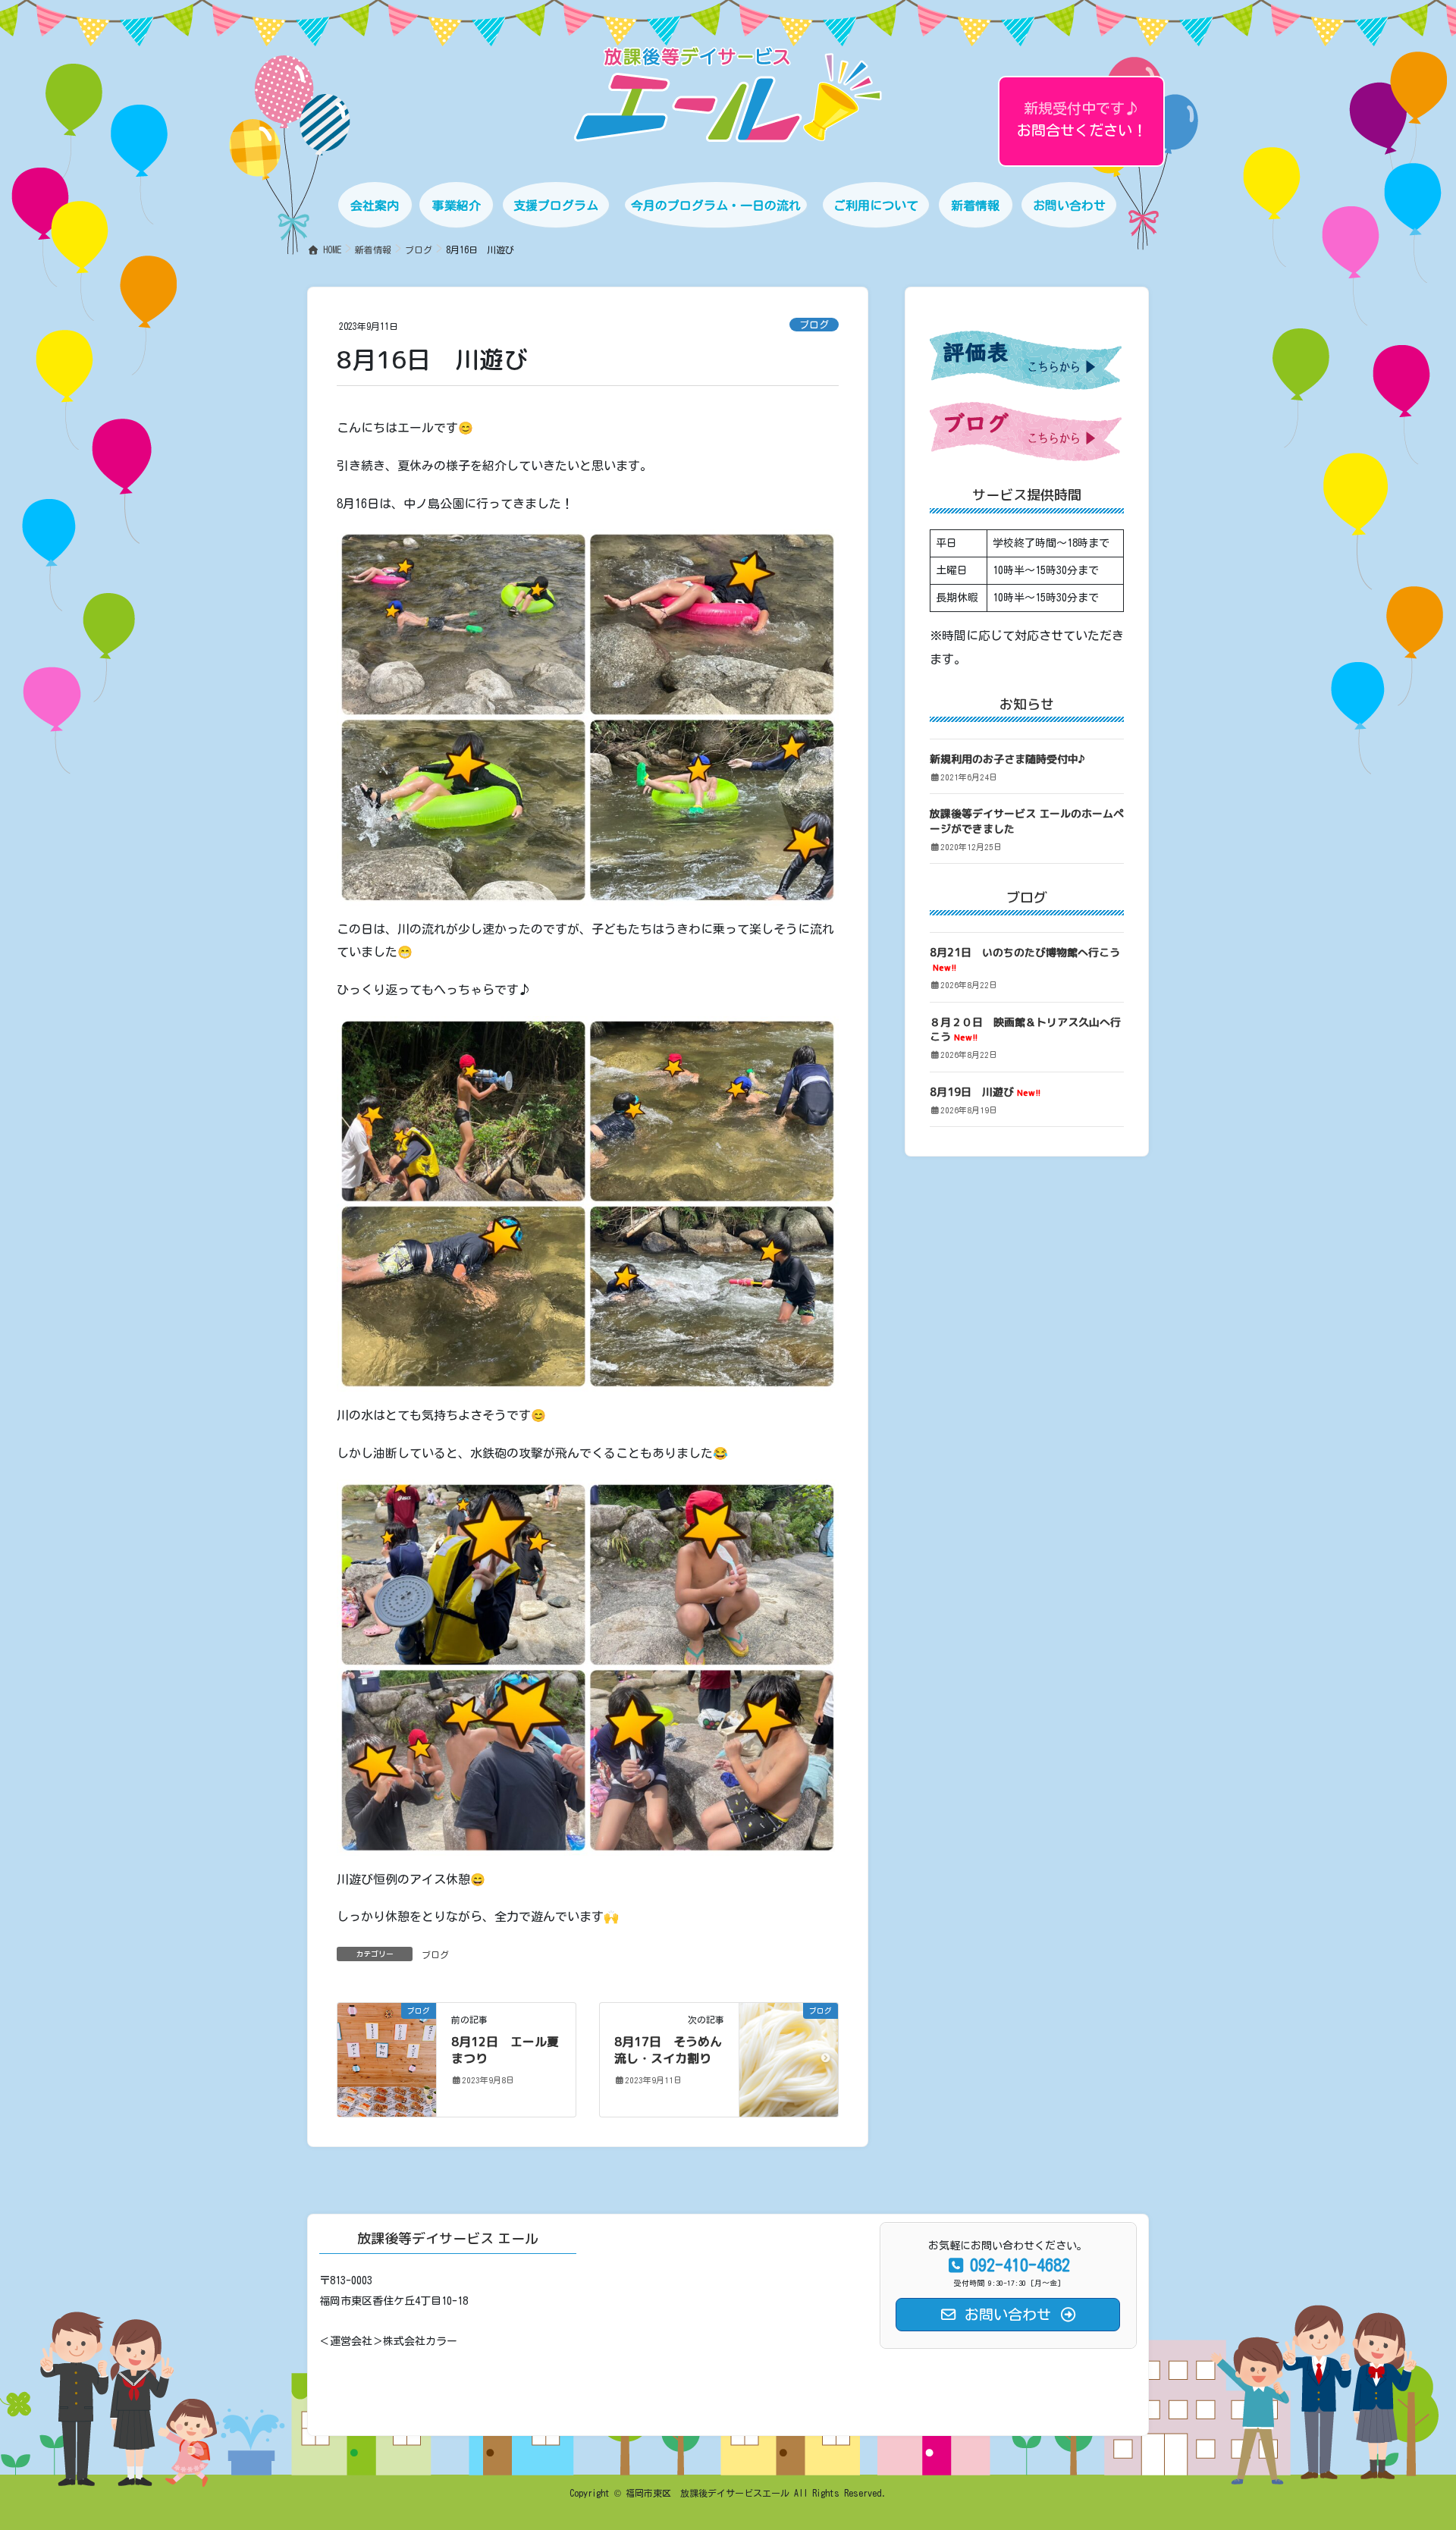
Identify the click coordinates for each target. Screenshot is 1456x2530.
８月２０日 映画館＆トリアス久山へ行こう (1025, 1030)
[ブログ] (387, 2058)
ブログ (814, 325)
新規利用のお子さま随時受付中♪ (1007, 759)
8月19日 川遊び (985, 1092)
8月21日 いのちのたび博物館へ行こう (1025, 960)
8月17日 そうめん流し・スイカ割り (668, 2050)
